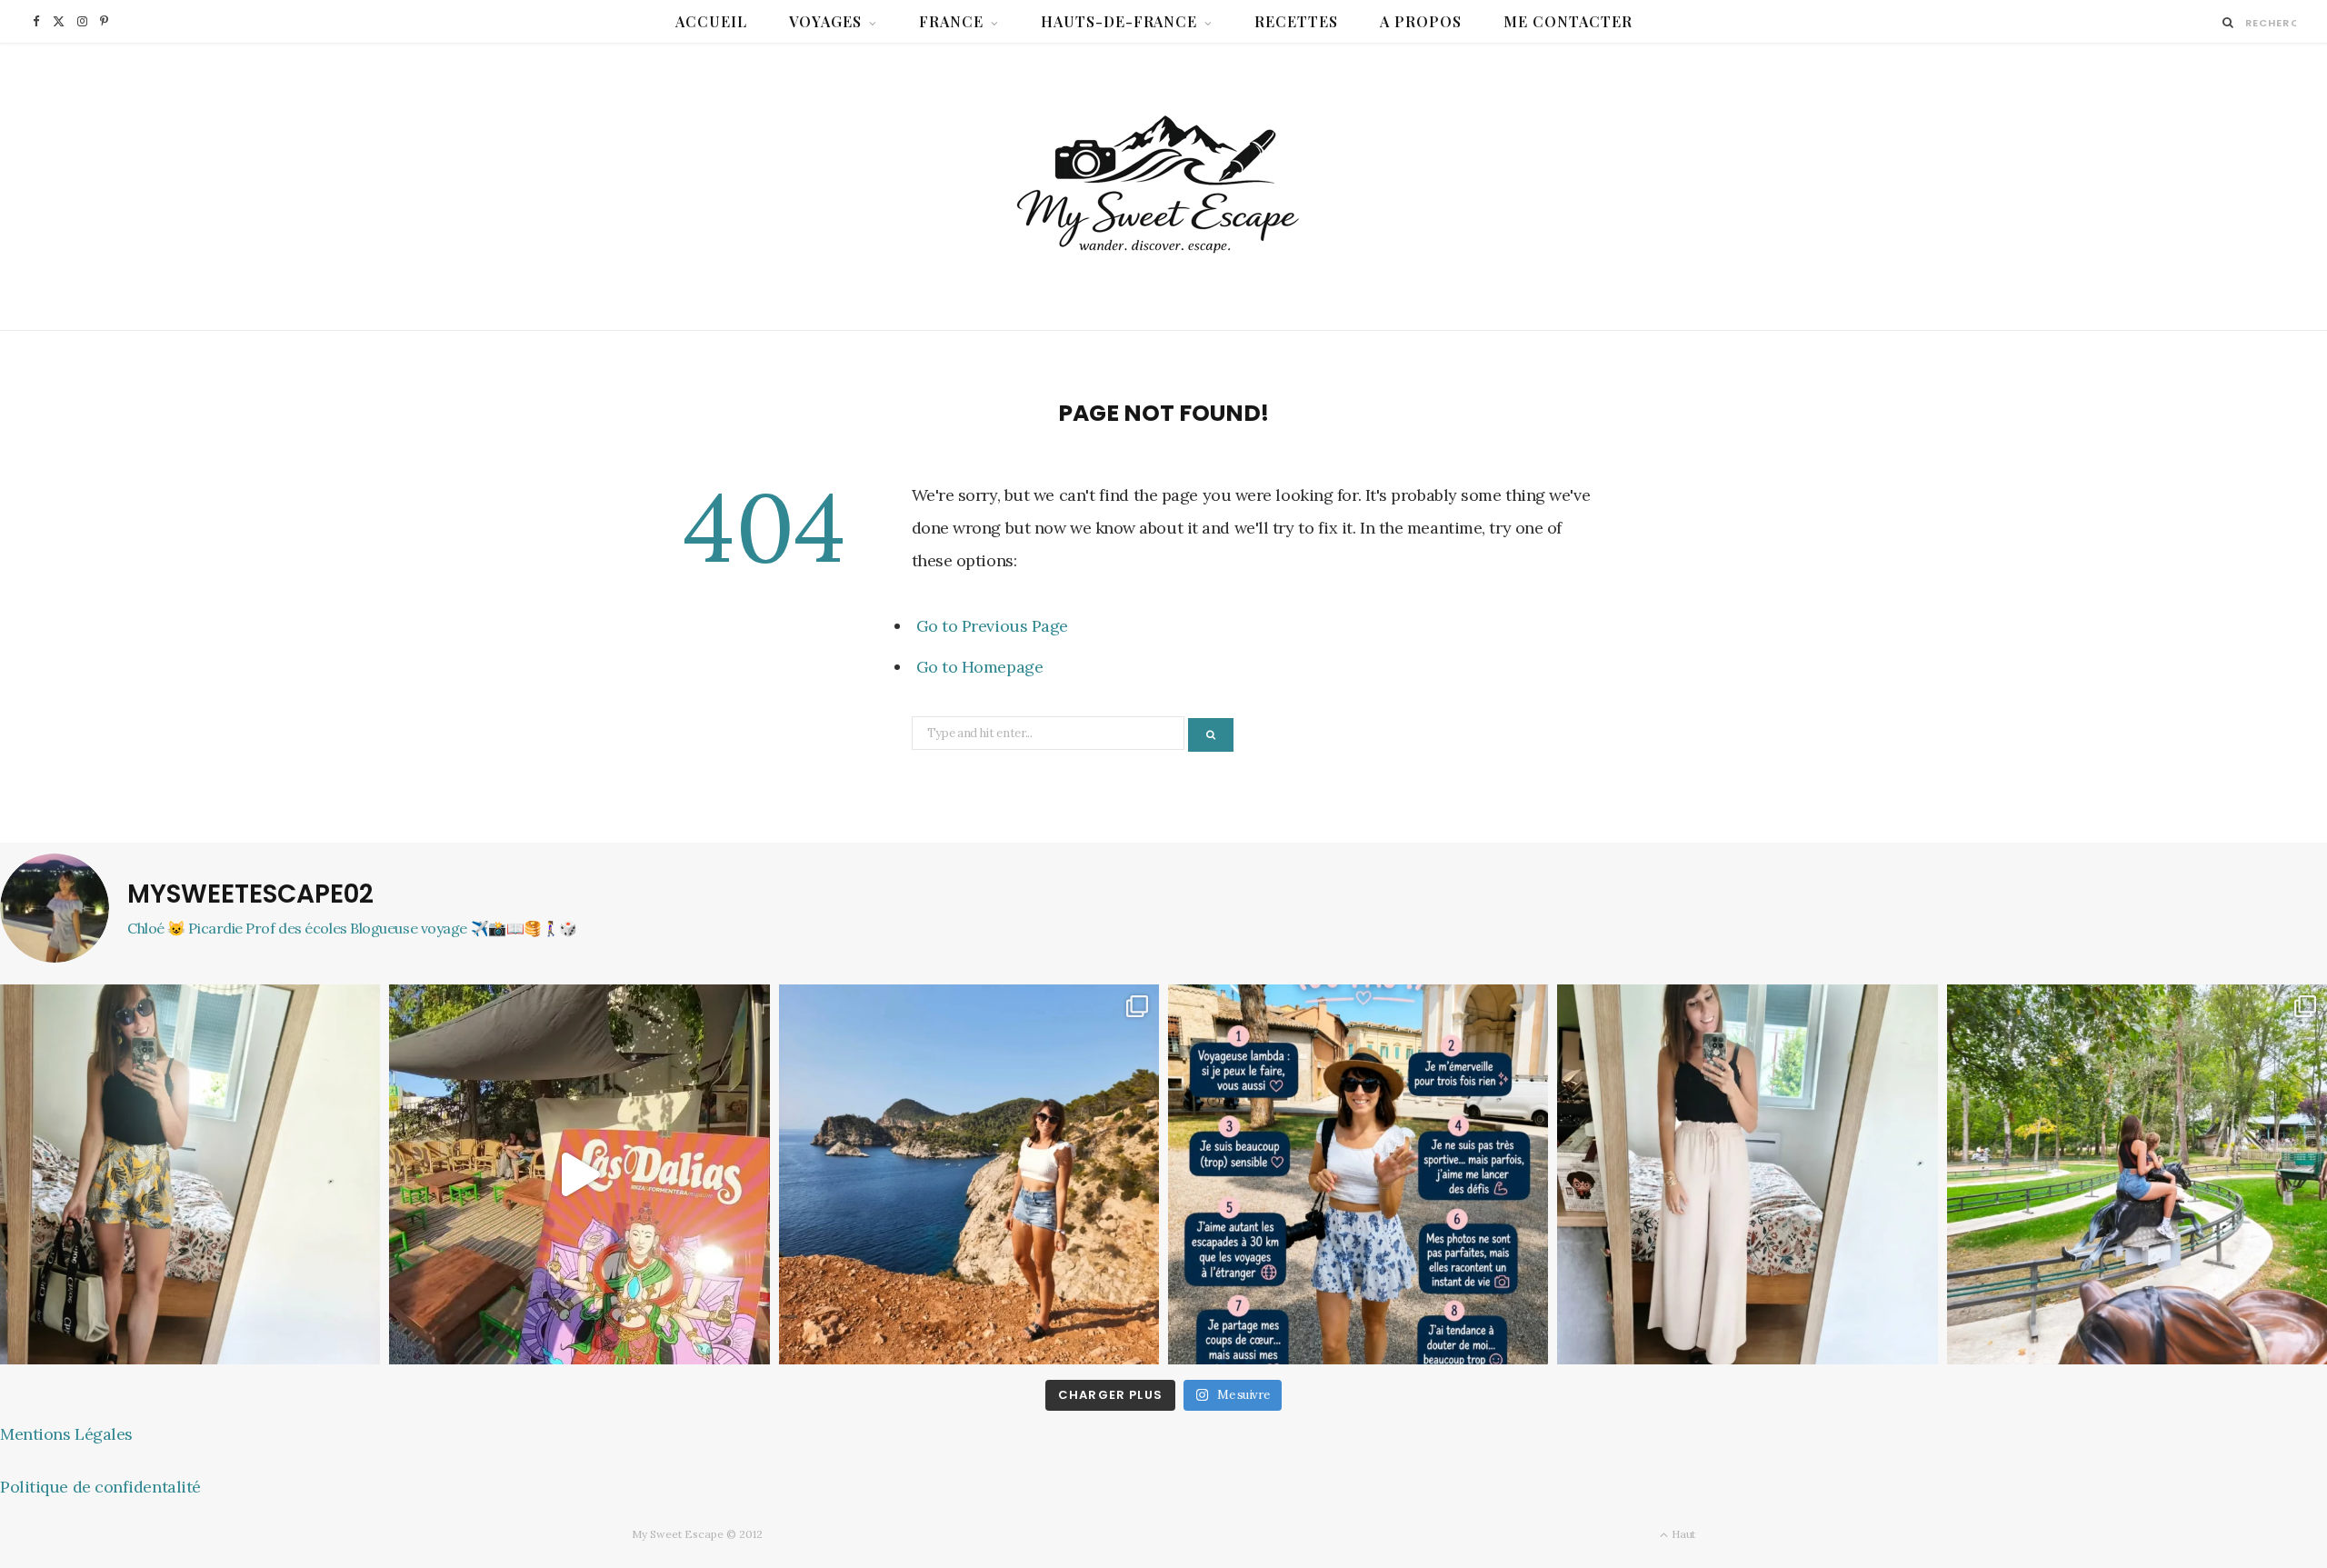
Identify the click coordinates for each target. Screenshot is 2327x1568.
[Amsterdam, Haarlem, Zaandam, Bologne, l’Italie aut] (969, 1174)
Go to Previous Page (992, 626)
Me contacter (1568, 21)
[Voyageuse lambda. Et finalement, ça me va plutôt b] (1358, 1174)
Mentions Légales (66, 1434)
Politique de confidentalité (100, 1487)
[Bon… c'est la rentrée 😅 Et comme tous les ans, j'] (190, 1174)
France (951, 21)
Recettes (1296, 21)
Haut (1682, 1534)
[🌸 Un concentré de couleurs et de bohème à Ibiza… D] (579, 1174)
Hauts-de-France (1119, 21)
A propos (1421, 21)
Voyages (825, 21)
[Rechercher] (2228, 22)
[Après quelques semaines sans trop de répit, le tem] (1747, 1174)
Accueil (711, 21)
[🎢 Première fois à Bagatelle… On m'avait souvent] (2137, 1174)
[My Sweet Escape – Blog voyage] (1164, 187)
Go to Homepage (980, 667)
